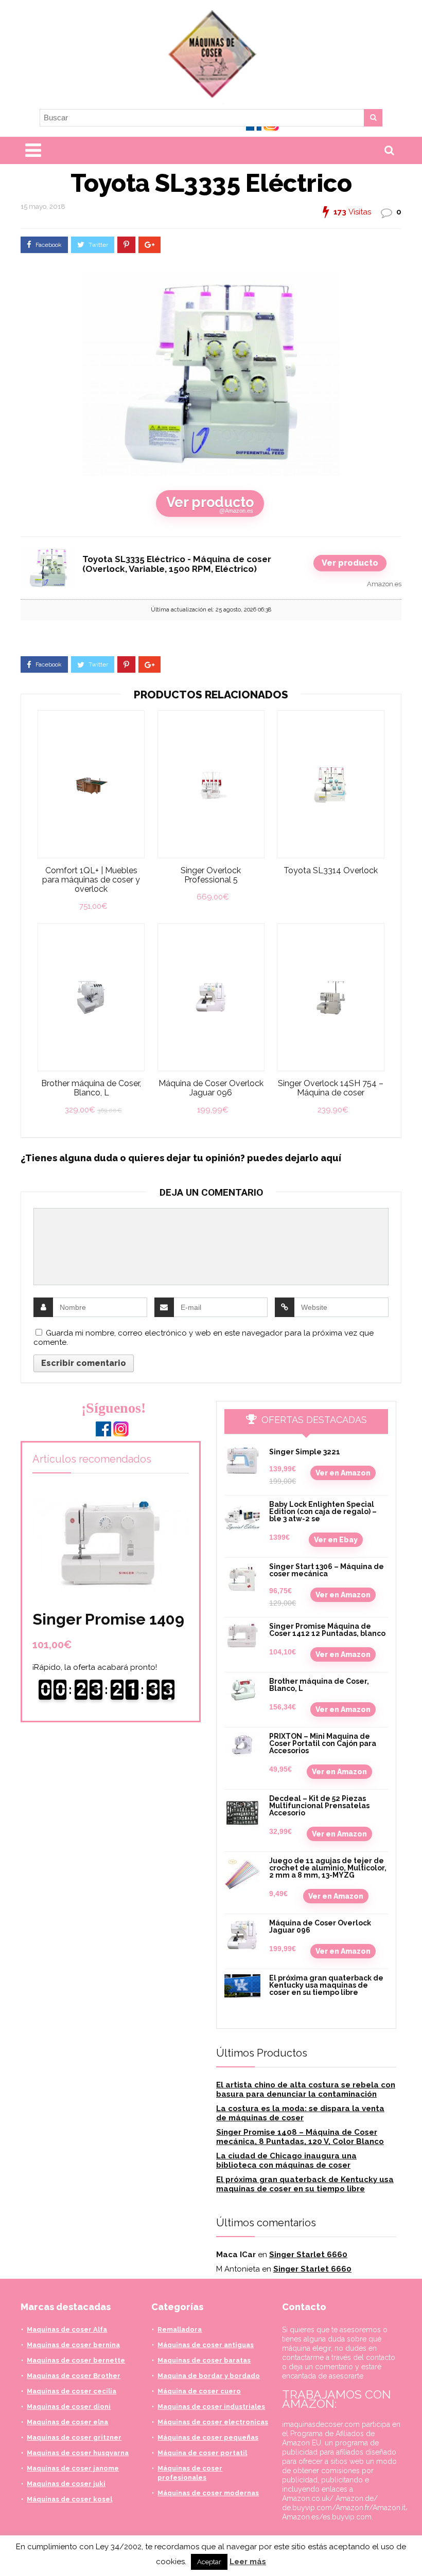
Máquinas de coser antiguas (206, 2345)
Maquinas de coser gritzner (74, 2437)
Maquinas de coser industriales (211, 2407)
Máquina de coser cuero (199, 2391)
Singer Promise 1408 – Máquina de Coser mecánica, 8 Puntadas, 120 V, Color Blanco (300, 2137)
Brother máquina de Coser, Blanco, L (91, 1088)
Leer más (248, 2562)
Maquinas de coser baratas (204, 2360)
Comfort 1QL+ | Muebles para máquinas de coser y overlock (91, 880)
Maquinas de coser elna (67, 2422)
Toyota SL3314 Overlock (331, 871)
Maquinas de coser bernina (73, 2345)
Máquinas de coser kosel (69, 2499)
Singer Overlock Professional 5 (211, 875)
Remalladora (180, 2329)
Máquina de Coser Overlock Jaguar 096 (211, 1088)
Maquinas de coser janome (73, 2468)
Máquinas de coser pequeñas (208, 2437)
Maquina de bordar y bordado (209, 2376)
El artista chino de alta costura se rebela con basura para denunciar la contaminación (306, 2089)
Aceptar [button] (209, 2562)
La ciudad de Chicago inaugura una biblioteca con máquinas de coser (286, 2160)
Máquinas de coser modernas (208, 2493)
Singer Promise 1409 (108, 1619)
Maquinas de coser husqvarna (78, 2453)
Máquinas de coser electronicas (213, 2422)
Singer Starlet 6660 (308, 2255)
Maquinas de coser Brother (74, 2376)
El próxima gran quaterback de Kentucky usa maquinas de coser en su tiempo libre (326, 1985)
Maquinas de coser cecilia (72, 2391)
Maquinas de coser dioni (69, 2407)
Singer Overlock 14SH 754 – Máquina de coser (331, 1088)
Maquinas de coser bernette (76, 2360)
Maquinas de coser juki (66, 2484)
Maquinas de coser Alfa (67, 2329)
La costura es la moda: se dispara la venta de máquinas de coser (300, 2113)
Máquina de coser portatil (202, 2453)
